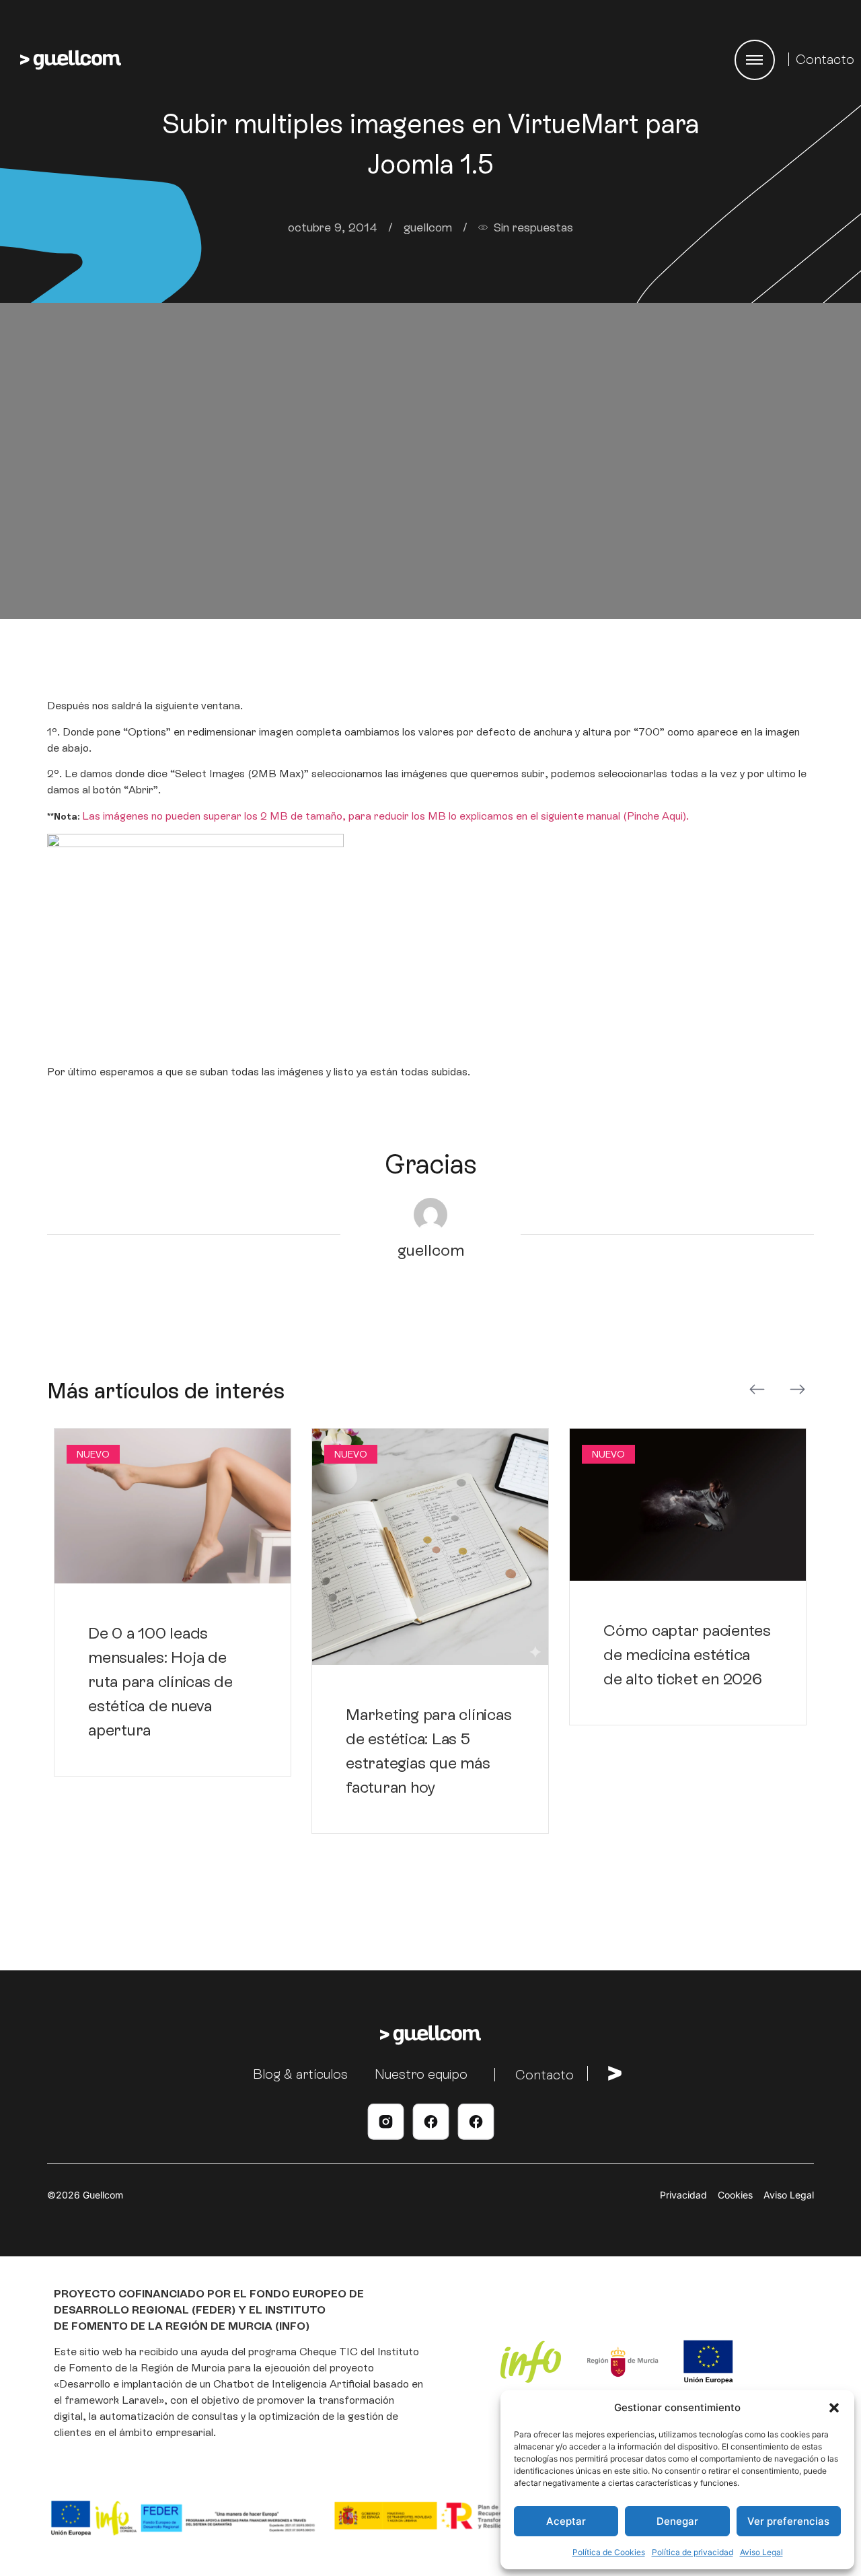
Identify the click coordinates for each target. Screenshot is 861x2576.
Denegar (677, 2521)
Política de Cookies (609, 2552)
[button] (834, 2408)
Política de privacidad (692, 2552)
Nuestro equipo (421, 2074)
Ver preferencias (788, 2521)
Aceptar (566, 2521)
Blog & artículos (300, 2074)
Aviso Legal (761, 2552)
